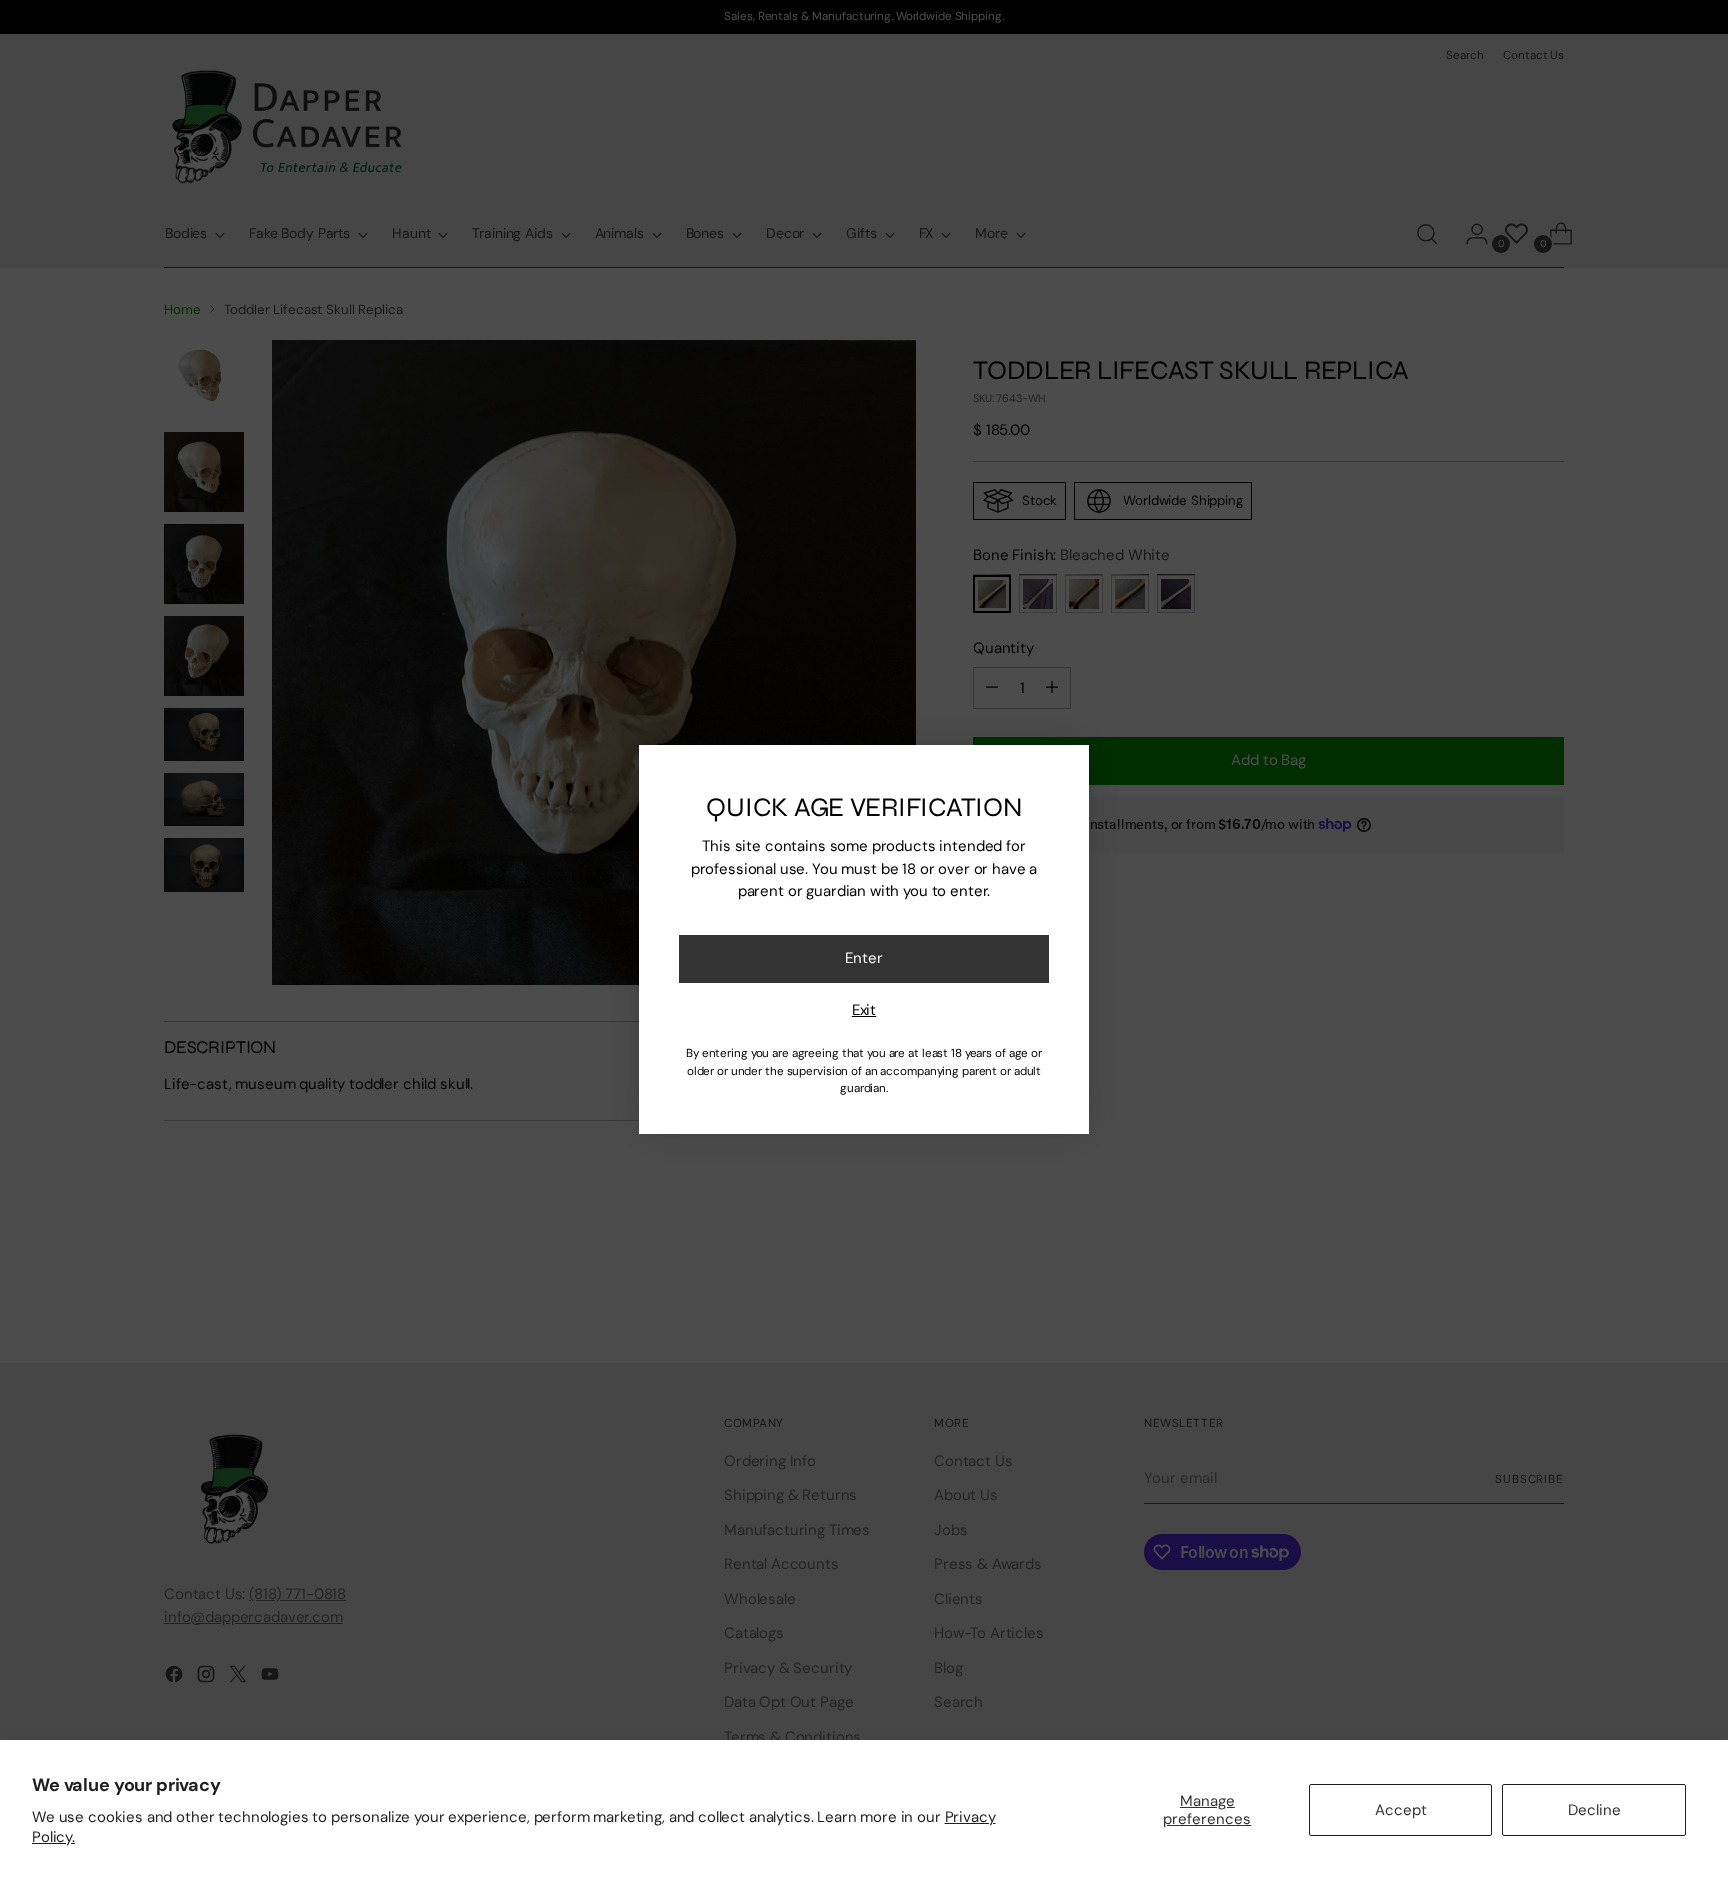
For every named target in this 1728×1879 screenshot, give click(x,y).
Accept (1401, 1810)
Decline (1594, 1810)
